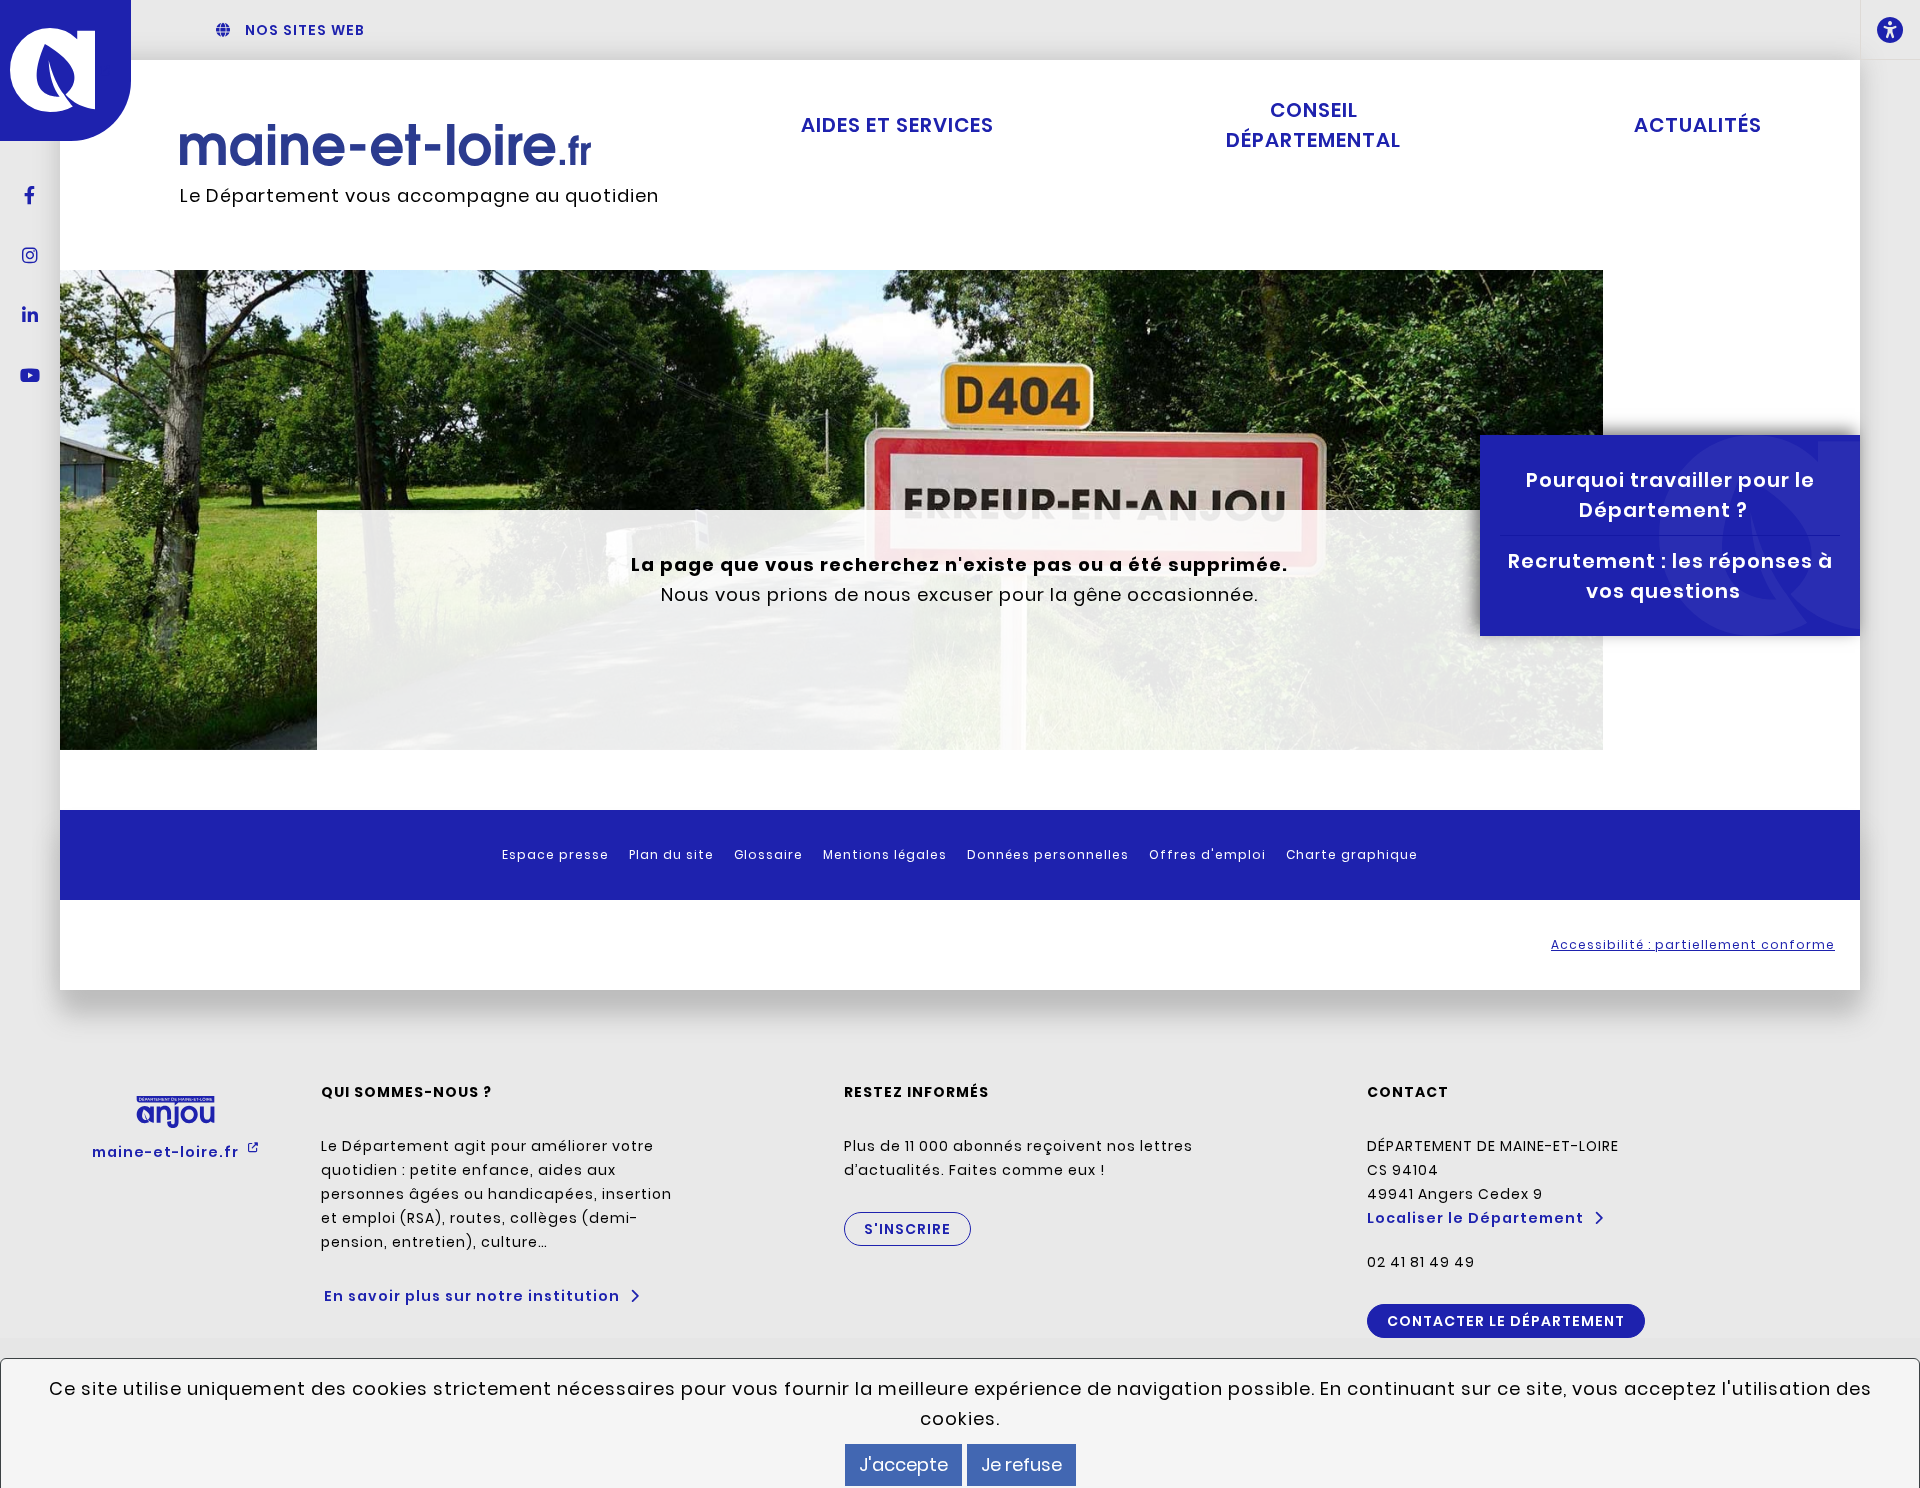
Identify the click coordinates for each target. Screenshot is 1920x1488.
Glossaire (768, 854)
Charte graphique (1352, 854)
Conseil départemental (1313, 125)
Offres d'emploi (1207, 854)
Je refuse (1021, 1464)
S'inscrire (907, 1229)
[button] (1890, 30)
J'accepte (903, 1464)
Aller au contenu (1016, 31)
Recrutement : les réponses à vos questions (1670, 576)
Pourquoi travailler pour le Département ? (1670, 495)
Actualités (1698, 125)
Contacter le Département (1506, 1321)
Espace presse (555, 854)
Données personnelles (1048, 854)
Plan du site (671, 854)
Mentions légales (885, 854)
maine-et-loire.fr (167, 1152)
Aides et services (897, 125)
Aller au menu (894, 31)
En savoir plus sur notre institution (472, 1296)
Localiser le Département (1475, 1218)
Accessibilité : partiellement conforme (1693, 944)
